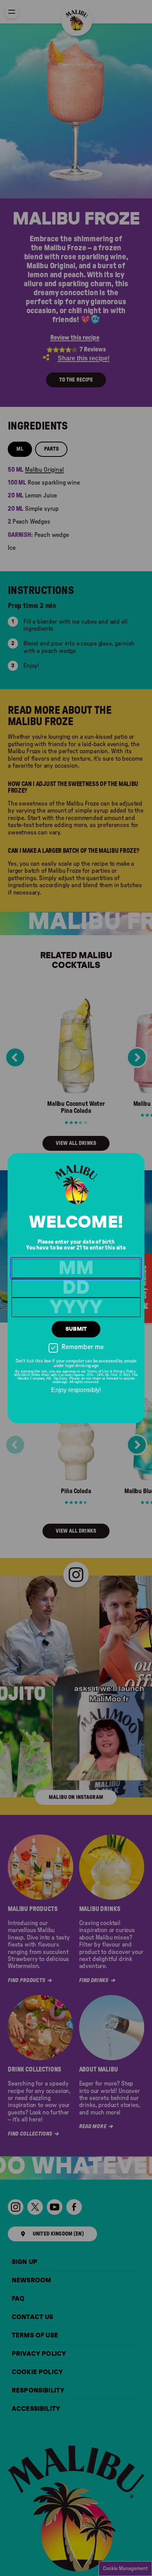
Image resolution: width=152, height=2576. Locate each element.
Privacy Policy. (125, 1371)
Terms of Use (98, 1371)
